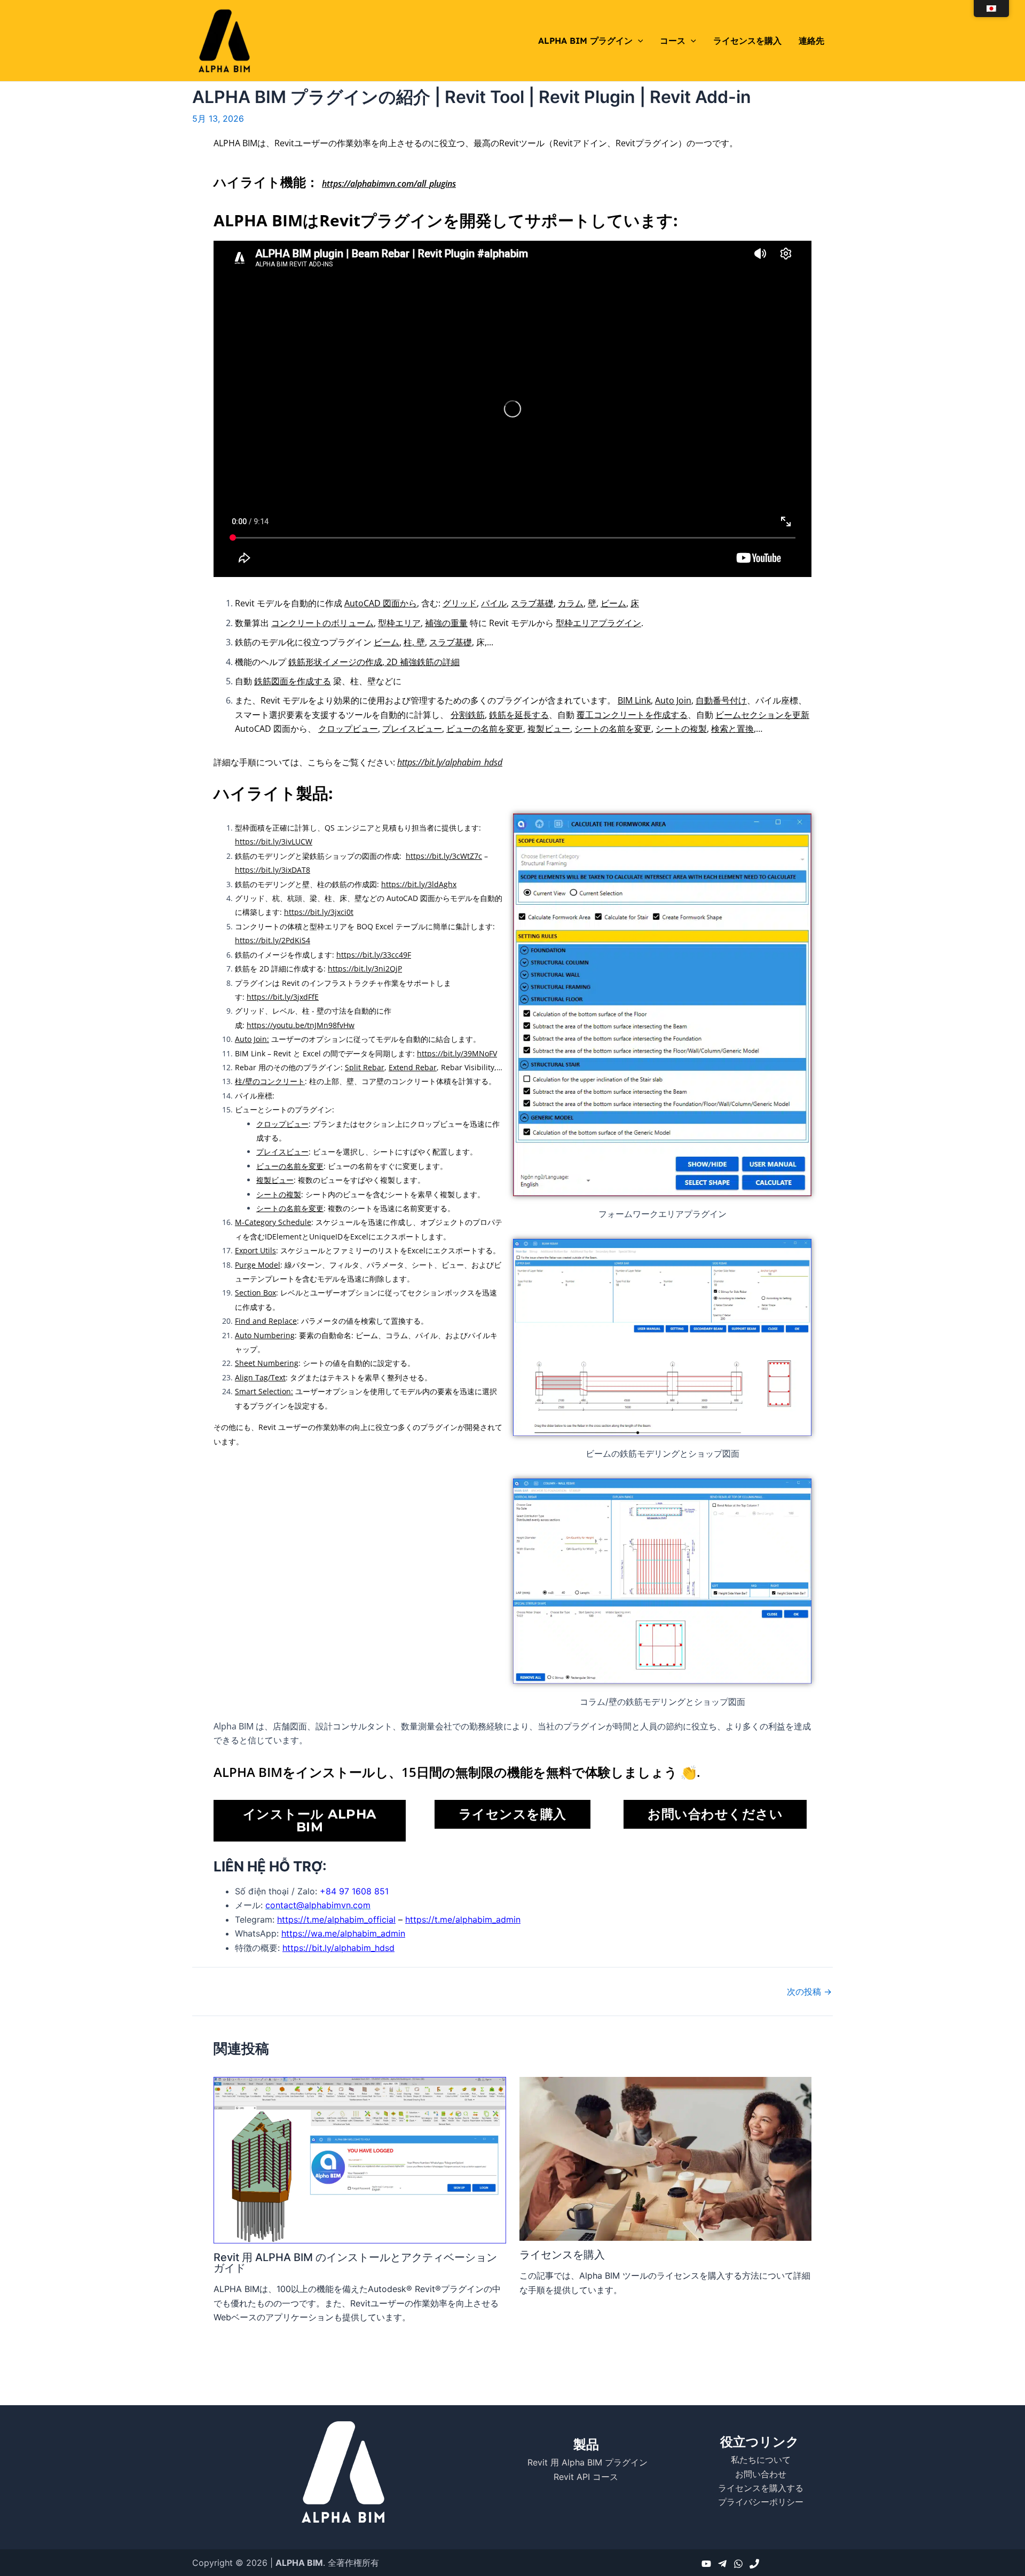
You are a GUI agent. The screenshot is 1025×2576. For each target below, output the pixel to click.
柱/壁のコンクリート (270, 1081)
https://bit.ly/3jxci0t (319, 912)
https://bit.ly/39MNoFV (457, 1053)
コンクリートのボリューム (322, 623)
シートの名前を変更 (613, 729)
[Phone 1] (754, 2564)
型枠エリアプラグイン (598, 623)
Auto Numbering (265, 1335)
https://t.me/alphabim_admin (463, 1919)
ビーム (613, 603)
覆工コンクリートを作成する (632, 715)
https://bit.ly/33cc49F (374, 955)
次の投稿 (809, 1992)
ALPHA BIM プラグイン (585, 41)
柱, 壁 (414, 642)
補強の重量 (446, 623)
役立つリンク (760, 2442)
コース (673, 41)
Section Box (255, 1293)
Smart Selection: (264, 1391)
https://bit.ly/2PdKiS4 (273, 940)
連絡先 (811, 41)
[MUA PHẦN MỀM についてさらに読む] (666, 2158)
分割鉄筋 (468, 715)
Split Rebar (365, 1067)
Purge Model (258, 1265)
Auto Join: (252, 1039)
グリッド (460, 603)
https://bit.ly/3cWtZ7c (444, 856)
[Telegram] (722, 2564)
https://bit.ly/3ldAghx (419, 884)
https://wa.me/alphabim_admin (343, 1933)
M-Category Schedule (273, 1222)
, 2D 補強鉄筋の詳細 (421, 662)
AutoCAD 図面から (381, 603)
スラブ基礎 (532, 603)
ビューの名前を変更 (485, 729)
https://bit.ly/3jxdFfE (283, 997)
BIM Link (634, 700)
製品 (586, 2444)
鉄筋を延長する (519, 715)
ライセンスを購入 (747, 41)
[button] (638, 41)
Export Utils (255, 1250)
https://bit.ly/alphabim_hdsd (450, 762)
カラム (571, 603)
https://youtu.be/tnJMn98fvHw (301, 1025)
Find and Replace (266, 1321)
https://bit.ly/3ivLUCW (274, 841)
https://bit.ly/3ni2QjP (365, 969)
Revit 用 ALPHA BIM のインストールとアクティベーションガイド (355, 2263)
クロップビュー (348, 729)
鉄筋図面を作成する (293, 681)
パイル (494, 603)
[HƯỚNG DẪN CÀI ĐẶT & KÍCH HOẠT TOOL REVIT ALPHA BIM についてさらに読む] (360, 2159)
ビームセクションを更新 (762, 715)
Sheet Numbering (267, 1363)
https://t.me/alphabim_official (336, 1919)
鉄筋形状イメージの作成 (335, 662)
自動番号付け (721, 700)
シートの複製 (681, 729)
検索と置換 (732, 729)
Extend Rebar (413, 1067)
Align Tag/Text (260, 1377)
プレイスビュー (412, 729)
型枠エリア (399, 623)
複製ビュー (549, 729)
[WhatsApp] (738, 2564)
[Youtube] (706, 2564)
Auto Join (673, 700)
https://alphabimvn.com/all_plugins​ (389, 184)
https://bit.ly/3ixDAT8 (273, 870)
